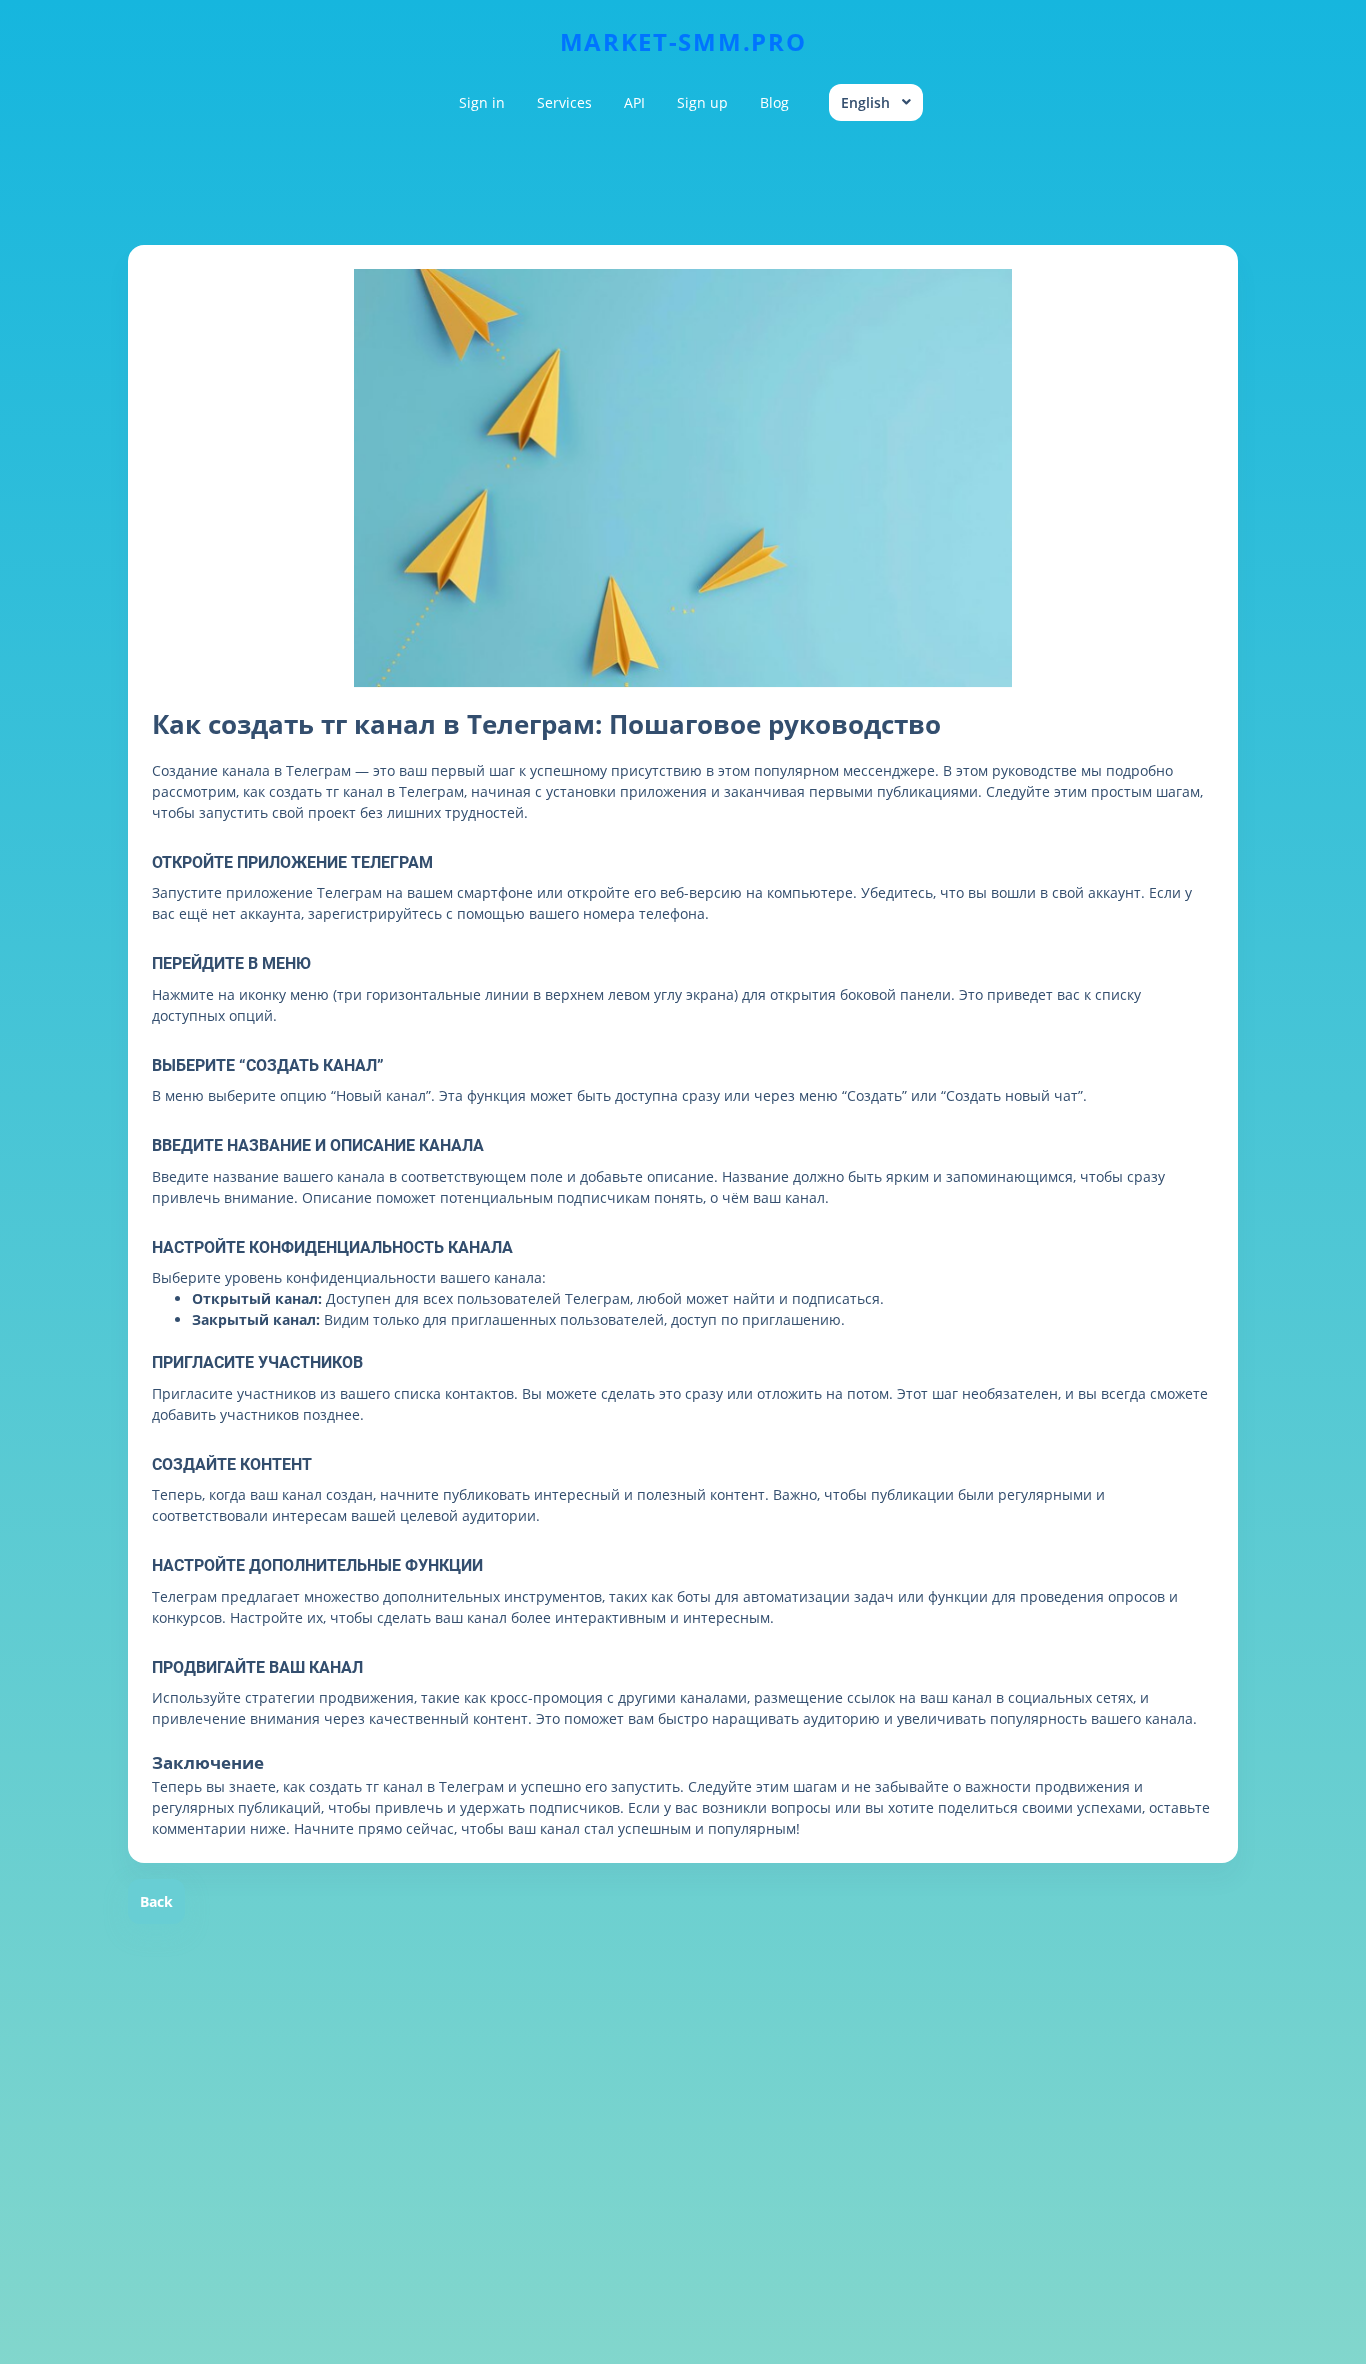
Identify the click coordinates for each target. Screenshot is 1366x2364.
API (634, 102)
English (865, 102)
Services (564, 102)
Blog (774, 102)
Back (156, 1901)
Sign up (702, 102)
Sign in (482, 102)
